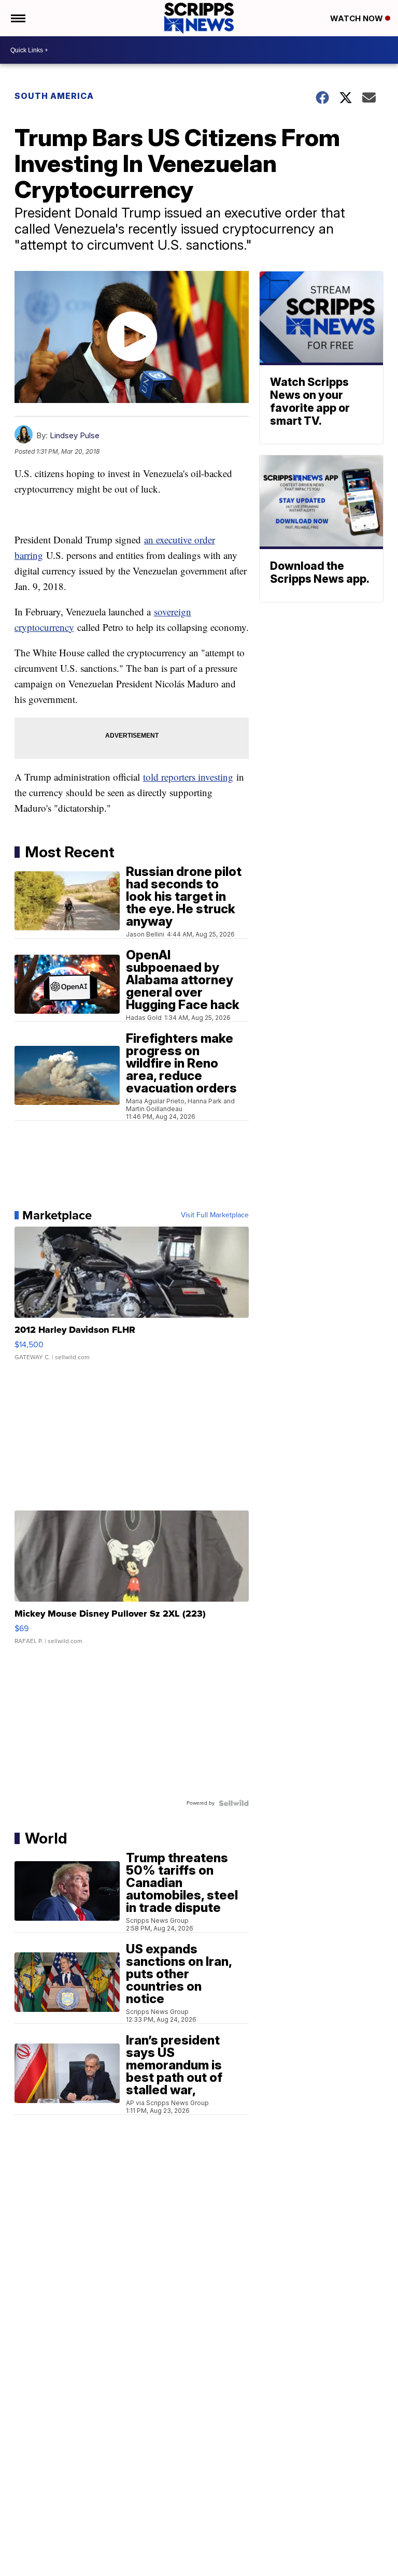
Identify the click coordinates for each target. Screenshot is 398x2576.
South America (54, 96)
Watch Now (358, 18)
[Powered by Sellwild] (234, 1803)
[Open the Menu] (17, 18)
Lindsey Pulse (75, 435)
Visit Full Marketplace (215, 1215)
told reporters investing (188, 777)
